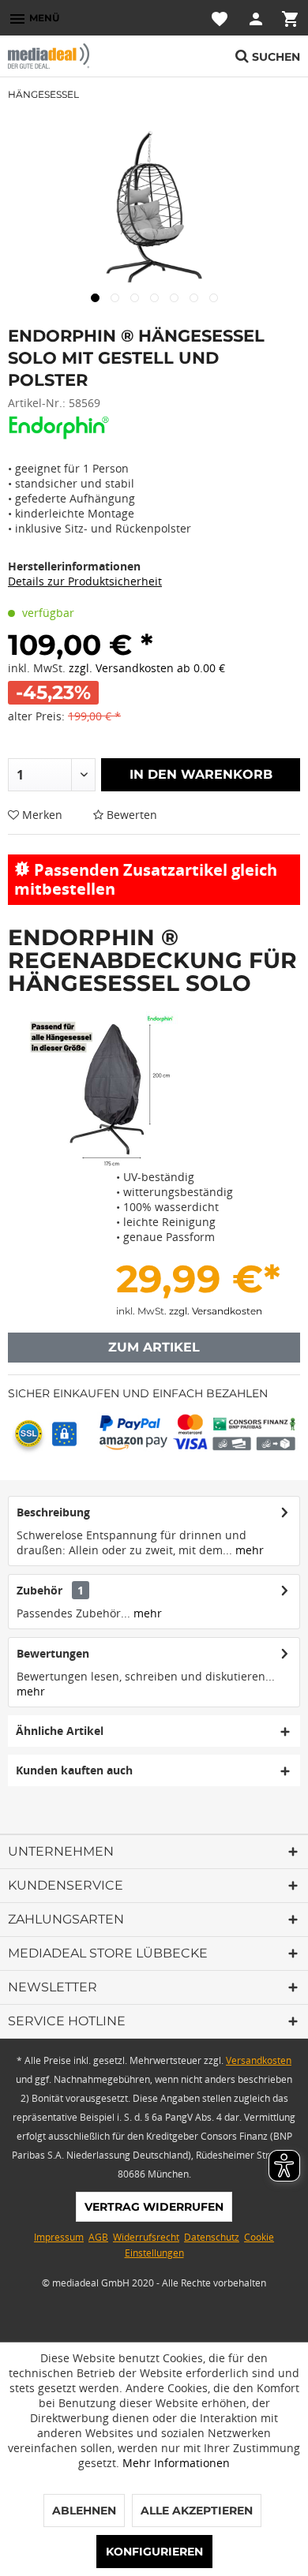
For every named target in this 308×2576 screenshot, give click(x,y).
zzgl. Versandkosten (216, 1311)
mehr (248, 1550)
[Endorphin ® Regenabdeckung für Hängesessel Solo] (99, 1090)
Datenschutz (212, 2237)
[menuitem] (34, 18)
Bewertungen (53, 1653)
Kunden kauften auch (74, 1770)
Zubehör (50, 1590)
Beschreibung (53, 1512)
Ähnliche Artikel (60, 1731)
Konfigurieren (154, 2552)
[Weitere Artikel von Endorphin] (61, 428)
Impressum (59, 2237)
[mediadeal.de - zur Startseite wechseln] (81, 56)
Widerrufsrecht (146, 2237)
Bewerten (130, 815)
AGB (98, 2237)
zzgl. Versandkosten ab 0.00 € (147, 668)
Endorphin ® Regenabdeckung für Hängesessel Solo (152, 960)
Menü (34, 19)
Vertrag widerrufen (154, 2207)
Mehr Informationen (176, 2463)
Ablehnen (84, 2511)
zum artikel (154, 1347)
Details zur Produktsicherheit (85, 581)
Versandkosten (259, 2060)
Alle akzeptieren (197, 2511)
